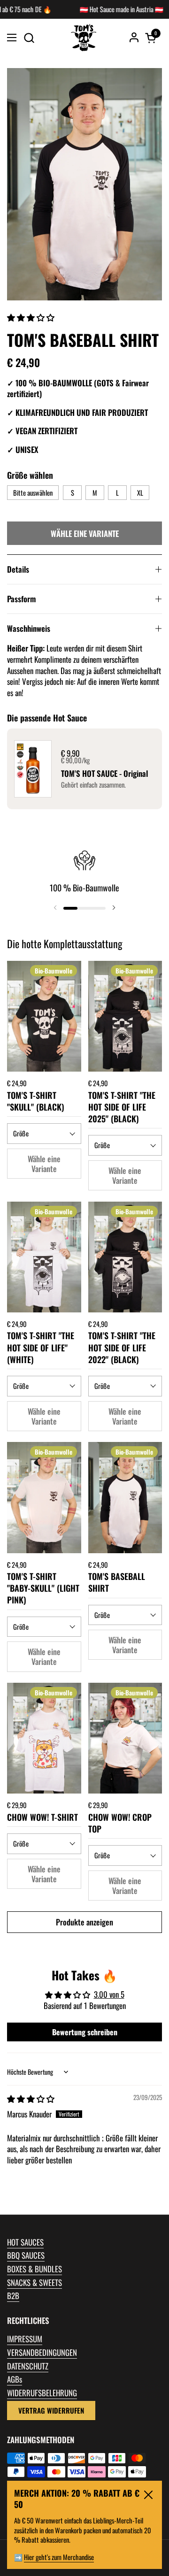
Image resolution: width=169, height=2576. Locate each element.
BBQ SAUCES (26, 2255)
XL (140, 493)
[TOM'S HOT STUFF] (84, 38)
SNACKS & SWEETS (35, 2282)
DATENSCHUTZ (28, 2366)
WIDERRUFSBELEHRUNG (42, 2393)
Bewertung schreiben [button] (85, 2032)
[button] (29, 38)
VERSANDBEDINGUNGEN (42, 2352)
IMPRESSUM (25, 2339)
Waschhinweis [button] (29, 628)
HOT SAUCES (25, 2242)
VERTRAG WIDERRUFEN (51, 2410)
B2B (13, 2296)
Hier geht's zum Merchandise (59, 2557)
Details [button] (18, 569)
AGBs (15, 2379)
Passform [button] (21, 599)
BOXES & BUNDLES (35, 2269)
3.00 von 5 (109, 1994)
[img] (31, 2098)
